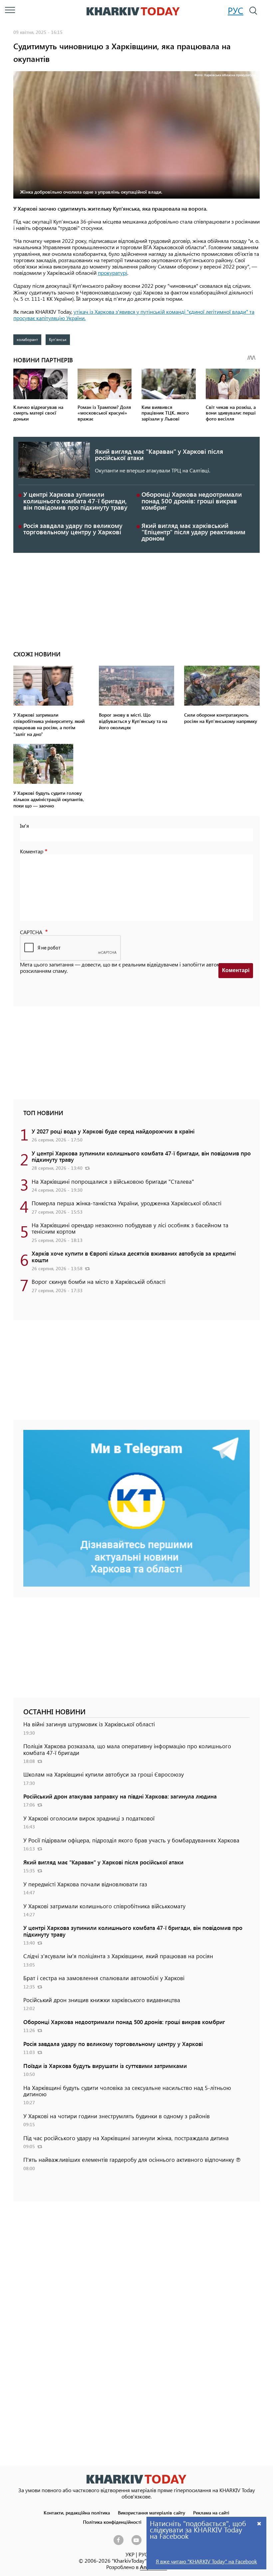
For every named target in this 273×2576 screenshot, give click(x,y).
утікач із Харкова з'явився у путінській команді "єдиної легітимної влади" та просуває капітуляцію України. (134, 315)
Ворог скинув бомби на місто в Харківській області (99, 1282)
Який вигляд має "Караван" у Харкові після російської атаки (159, 454)
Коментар (32, 851)
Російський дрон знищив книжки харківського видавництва (102, 2000)
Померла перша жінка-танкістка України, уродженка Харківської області (127, 1203)
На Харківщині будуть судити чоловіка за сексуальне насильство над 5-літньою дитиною (127, 2091)
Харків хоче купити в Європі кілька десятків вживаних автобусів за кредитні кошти (134, 1256)
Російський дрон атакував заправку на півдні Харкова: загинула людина (120, 1796)
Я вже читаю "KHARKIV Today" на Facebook (206, 2561)
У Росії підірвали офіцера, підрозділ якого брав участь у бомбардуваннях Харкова (131, 1840)
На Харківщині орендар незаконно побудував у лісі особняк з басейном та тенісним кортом (130, 1228)
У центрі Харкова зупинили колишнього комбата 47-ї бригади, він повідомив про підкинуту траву (75, 501)
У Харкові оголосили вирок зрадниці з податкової (89, 1818)
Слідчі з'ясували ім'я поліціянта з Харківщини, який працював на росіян (118, 1956)
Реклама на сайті (211, 2512)
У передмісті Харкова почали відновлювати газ (85, 1884)
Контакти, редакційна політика (77, 2512)
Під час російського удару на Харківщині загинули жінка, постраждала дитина (126, 2138)
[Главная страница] (136, 2479)
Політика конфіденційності (112, 2522)
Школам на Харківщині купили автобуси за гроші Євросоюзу (104, 1774)
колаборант (27, 339)
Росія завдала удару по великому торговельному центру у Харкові (73, 529)
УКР (130, 2554)
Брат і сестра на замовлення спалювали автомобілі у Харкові (104, 1978)
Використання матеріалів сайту (151, 2512)
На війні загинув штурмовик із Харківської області (89, 1724)
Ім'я (24, 826)
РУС (236, 10)
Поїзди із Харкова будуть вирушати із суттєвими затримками (105, 2066)
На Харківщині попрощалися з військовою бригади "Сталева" (113, 1181)
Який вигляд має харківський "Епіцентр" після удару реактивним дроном (193, 532)
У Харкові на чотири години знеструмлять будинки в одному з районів (117, 2116)
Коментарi (236, 970)
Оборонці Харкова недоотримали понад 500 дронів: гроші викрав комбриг (192, 501)
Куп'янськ (58, 339)
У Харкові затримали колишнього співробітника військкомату (104, 1906)
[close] (259, 2523)
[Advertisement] (136, 600)
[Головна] (133, 11)
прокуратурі (113, 273)
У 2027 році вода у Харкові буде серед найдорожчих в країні (113, 1131)
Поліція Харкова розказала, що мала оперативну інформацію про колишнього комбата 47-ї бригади (127, 1749)
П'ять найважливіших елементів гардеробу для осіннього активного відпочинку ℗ (132, 2159)
